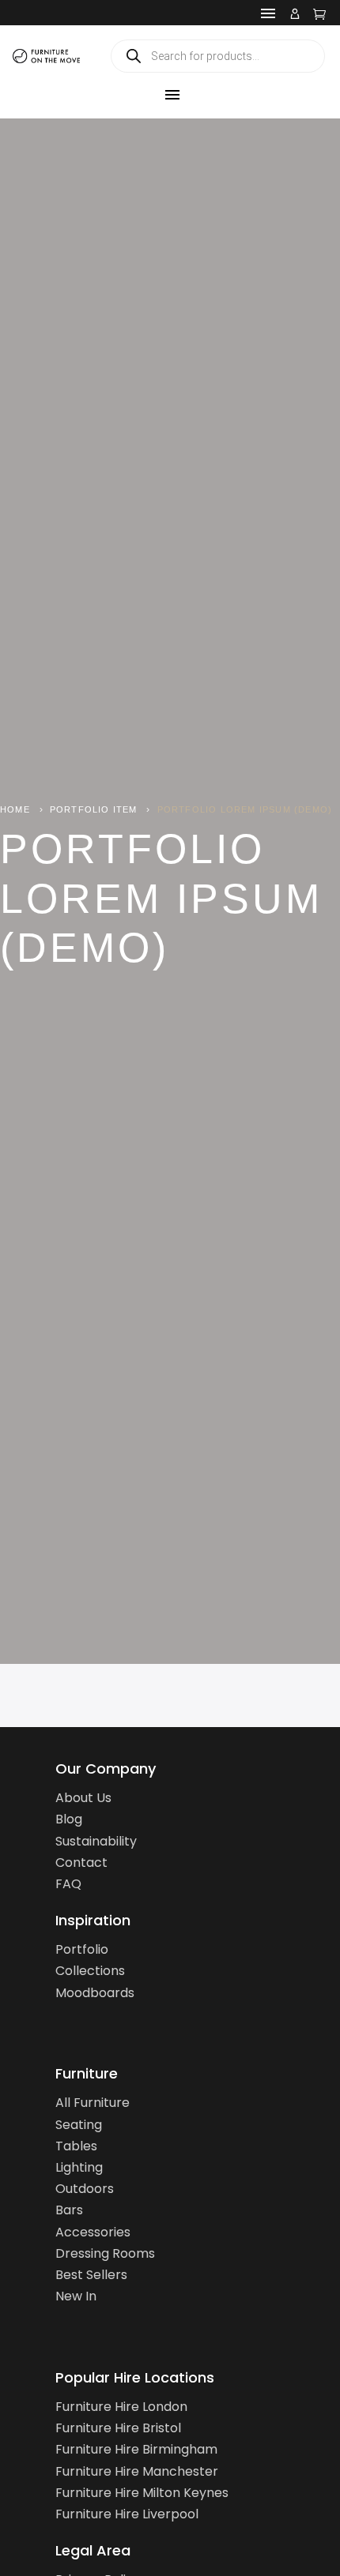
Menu (268, 13)
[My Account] (295, 13)
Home (15, 809)
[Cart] (319, 13)
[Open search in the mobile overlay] (218, 56)
